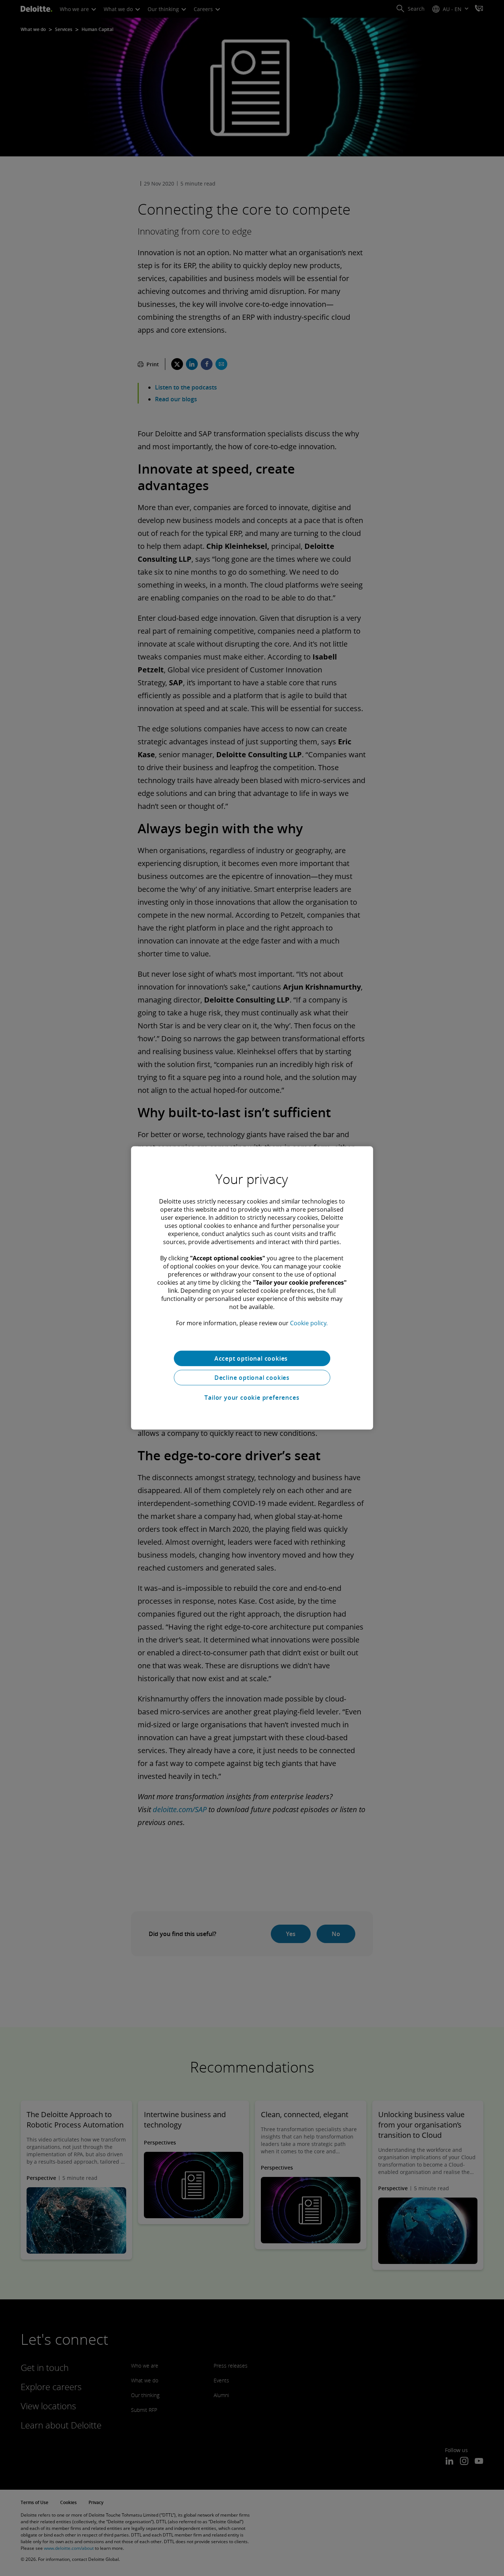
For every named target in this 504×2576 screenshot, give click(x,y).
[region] (252, 1288)
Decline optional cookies (252, 1378)
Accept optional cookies (252, 1358)
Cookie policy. (309, 1323)
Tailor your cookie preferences (252, 1398)
